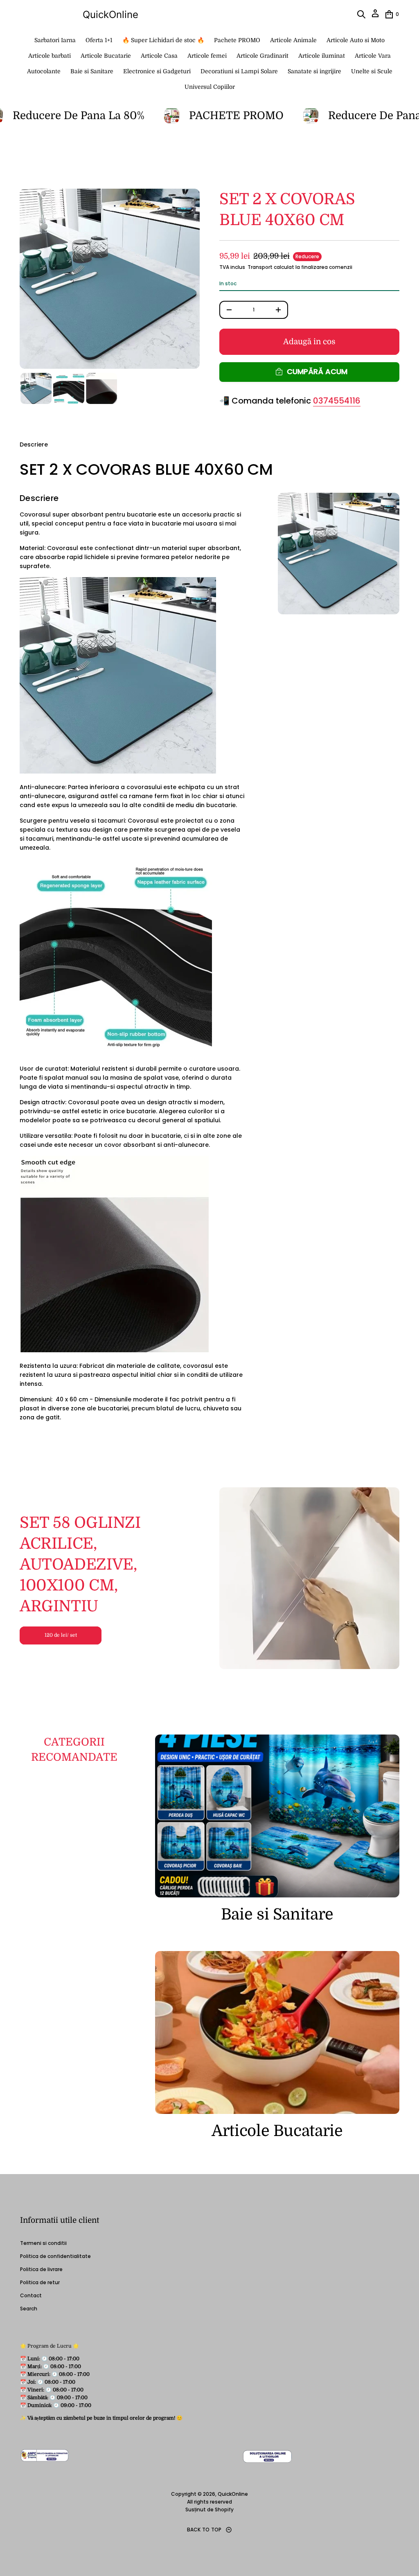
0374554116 (337, 401)
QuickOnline (110, 15)
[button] (361, 14)
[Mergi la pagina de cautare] (361, 14)
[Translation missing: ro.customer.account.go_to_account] (375, 16)
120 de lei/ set (61, 1635)
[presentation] (110, 279)
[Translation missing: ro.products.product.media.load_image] (36, 388)
